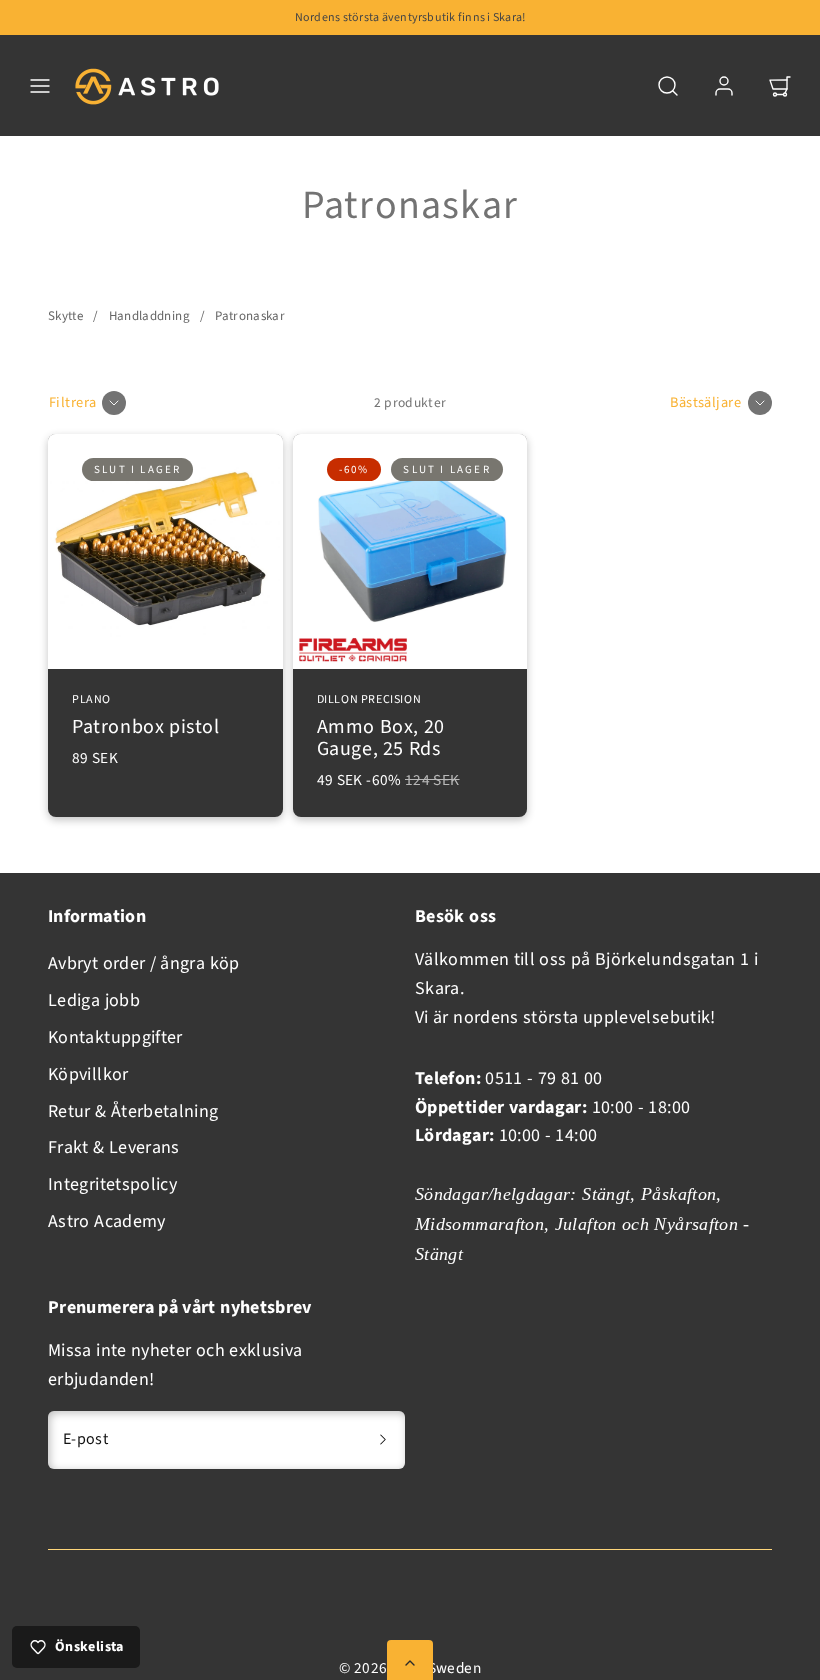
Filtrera (72, 402)
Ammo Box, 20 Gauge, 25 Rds (381, 728)
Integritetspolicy (112, 1184)
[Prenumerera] (383, 1440)
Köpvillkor (88, 1074)
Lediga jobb (94, 1000)
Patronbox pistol (146, 717)
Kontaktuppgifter (115, 1037)
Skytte (65, 316)
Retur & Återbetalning (133, 1111)
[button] (40, 86)
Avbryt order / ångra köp (144, 963)
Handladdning (149, 316)
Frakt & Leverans (114, 1147)
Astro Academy (107, 1221)
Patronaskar (250, 316)
